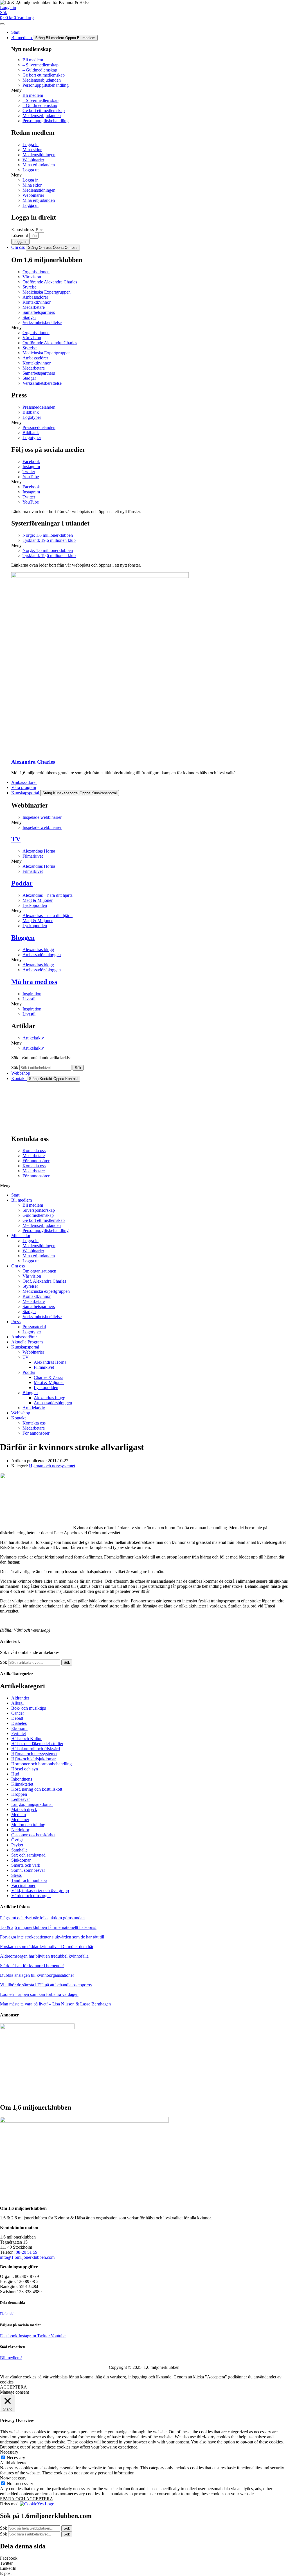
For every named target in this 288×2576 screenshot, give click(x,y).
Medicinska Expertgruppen (47, 292)
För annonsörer (36, 1161)
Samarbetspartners (39, 312)
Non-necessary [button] (13, 2478)
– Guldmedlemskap (40, 70)
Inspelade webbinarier (42, 817)
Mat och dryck (24, 1809)
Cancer (18, 1713)
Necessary (16, 2458)
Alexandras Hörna (39, 851)
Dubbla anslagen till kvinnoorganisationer (37, 1975)
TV (16, 839)
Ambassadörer (35, 297)
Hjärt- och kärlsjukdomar (33, 1759)
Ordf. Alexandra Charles (44, 1281)
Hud (15, 1774)
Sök (15, 1067)
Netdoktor (20, 1830)
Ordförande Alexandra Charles (50, 282)
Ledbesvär (21, 1799)
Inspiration (32, 994)
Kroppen (19, 1794)
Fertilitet (19, 1733)
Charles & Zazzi (48, 1377)
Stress (16, 1875)
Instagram (31, 467)
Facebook (31, 461)
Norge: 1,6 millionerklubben (48, 535)
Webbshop (21, 1413)
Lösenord (20, 235)
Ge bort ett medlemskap (44, 75)
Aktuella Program (27, 1342)
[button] (150, 90)
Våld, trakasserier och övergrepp (40, 1890)
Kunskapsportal (25, 1347)
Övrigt (17, 1840)
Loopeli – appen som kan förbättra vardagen (39, 1994)
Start (15, 1195)
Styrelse (30, 287)
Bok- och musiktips (29, 1708)
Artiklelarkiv (34, 1408)
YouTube (31, 477)
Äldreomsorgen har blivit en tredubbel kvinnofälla (44, 1956)
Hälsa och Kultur (26, 1738)
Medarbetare (34, 307)
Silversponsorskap (39, 1210)
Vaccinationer (23, 1885)
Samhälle (19, 1850)
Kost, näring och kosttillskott (37, 1789)
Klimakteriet (22, 1784)
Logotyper (32, 417)
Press (16, 1322)
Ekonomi (19, 1728)
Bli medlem (33, 60)
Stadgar (29, 317)
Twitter (29, 472)
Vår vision (32, 277)
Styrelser (30, 1286)
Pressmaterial (34, 1327)
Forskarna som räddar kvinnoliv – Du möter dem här (47, 1946)
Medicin (19, 1814)
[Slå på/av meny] (2, 24)
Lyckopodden (35, 905)
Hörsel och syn (25, 1769)
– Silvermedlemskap (40, 65)
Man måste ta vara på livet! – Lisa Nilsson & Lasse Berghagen (55, 2004)
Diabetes (19, 1723)
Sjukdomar (21, 1860)
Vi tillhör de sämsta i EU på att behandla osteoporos (46, 1985)
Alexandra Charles (33, 762)
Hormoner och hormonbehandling (41, 1764)
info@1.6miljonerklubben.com (27, 2257)
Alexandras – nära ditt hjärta (48, 895)
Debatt (17, 1718)
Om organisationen (39, 1271)
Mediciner (20, 1820)
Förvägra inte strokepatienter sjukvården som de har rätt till (52, 1937)
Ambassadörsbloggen (42, 955)
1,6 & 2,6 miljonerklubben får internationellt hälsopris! (48, 1927)
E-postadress (23, 230)
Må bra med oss (34, 982)
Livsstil (29, 999)
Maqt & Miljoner (38, 900)
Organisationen (36, 272)
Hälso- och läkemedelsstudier (37, 1744)
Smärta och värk (26, 1865)
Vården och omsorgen (31, 1896)
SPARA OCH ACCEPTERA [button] (27, 2499)
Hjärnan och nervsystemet (52, 1466)
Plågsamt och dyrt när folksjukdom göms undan (42, 1918)
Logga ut (31, 170)
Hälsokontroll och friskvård (36, 1749)
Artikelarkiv (33, 1038)
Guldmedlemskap (38, 1215)
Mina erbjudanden (39, 165)
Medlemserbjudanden (42, 80)
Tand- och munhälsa (29, 1880)
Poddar (22, 883)
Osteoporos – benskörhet (33, 1835)
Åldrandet (20, 1698)
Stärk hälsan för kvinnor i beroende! (32, 1966)
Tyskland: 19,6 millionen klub (49, 540)
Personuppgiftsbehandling (46, 85)
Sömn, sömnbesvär (28, 1870)
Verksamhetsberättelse (42, 322)
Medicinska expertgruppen (46, 1291)
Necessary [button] (9, 2452)
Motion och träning (28, 1825)
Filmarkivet (33, 856)
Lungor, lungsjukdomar (32, 1804)
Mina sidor (32, 150)
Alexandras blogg (38, 950)
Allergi (17, 1703)
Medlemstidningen (39, 155)
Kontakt (18, 1418)
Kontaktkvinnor (37, 302)
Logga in (31, 145)
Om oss (18, 1266)
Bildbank (31, 412)
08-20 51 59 (27, 2252)
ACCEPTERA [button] (13, 2387)
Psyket (17, 1845)
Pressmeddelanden (39, 407)
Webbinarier (33, 160)
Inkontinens (22, 1779)
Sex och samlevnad (28, 1855)
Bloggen (23, 938)
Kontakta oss (34, 1151)
